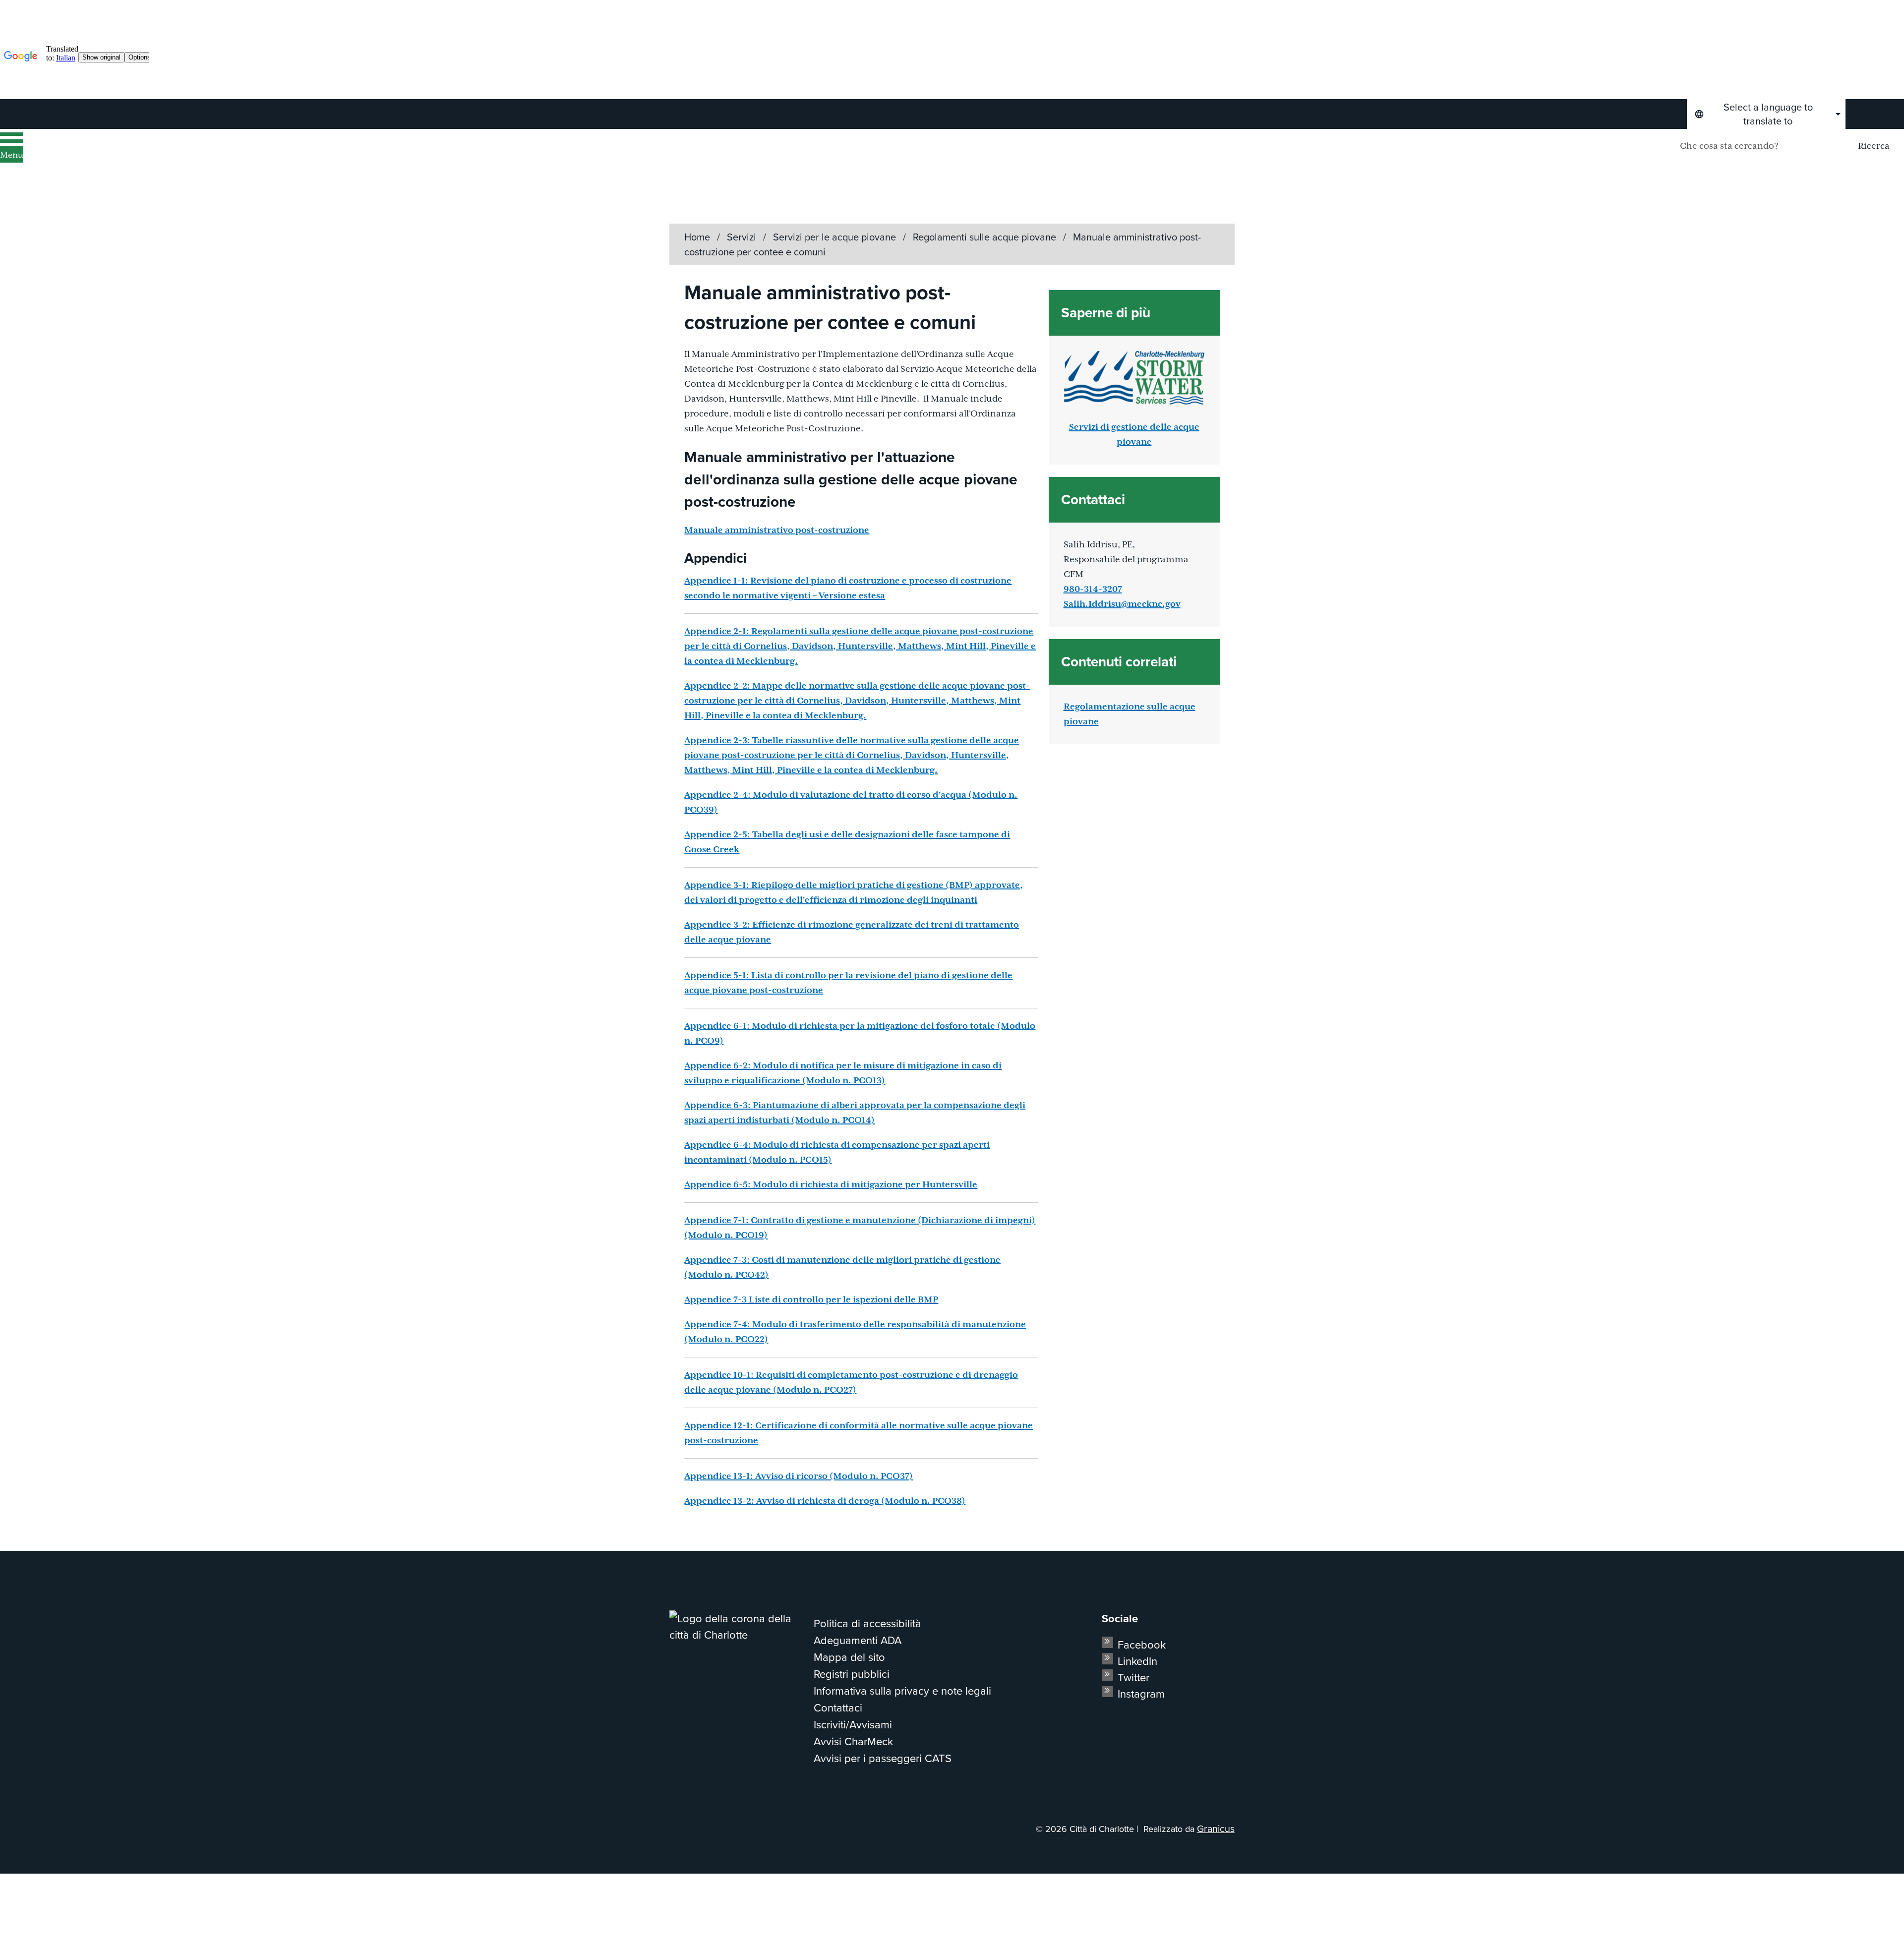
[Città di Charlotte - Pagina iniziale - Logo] (127, 159)
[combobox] (1766, 114)
